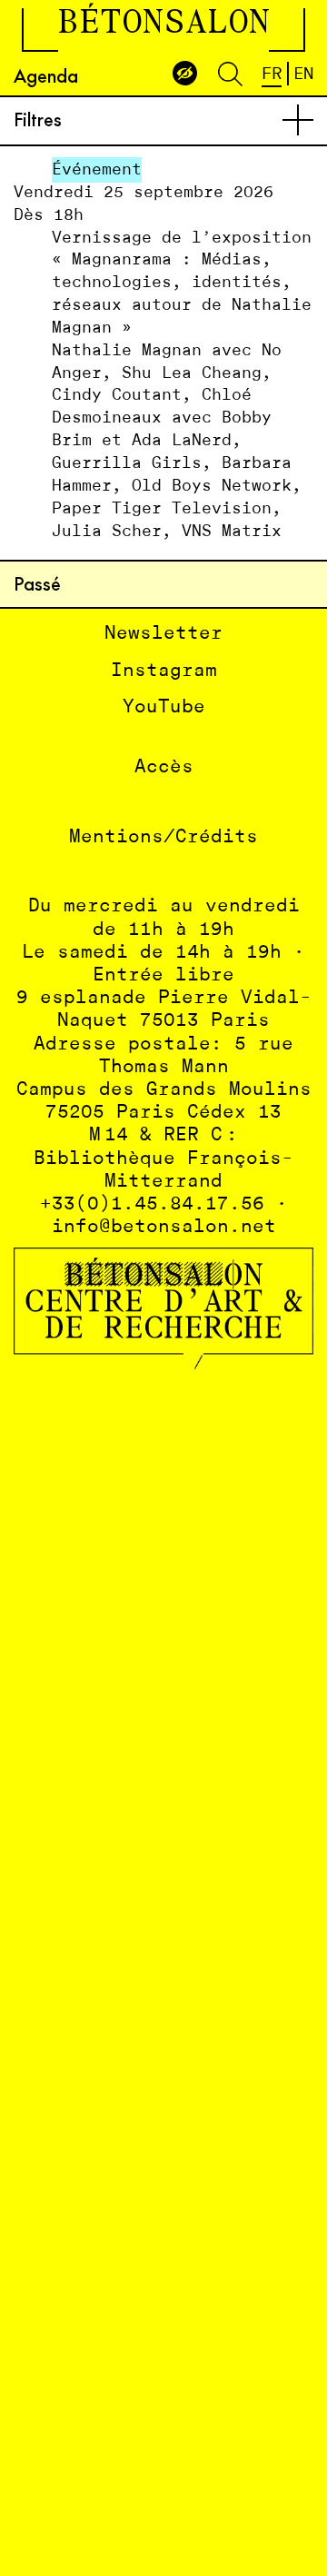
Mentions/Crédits (163, 837)
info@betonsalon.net (164, 1227)
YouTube (164, 707)
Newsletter (163, 634)
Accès (164, 767)
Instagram (164, 671)
